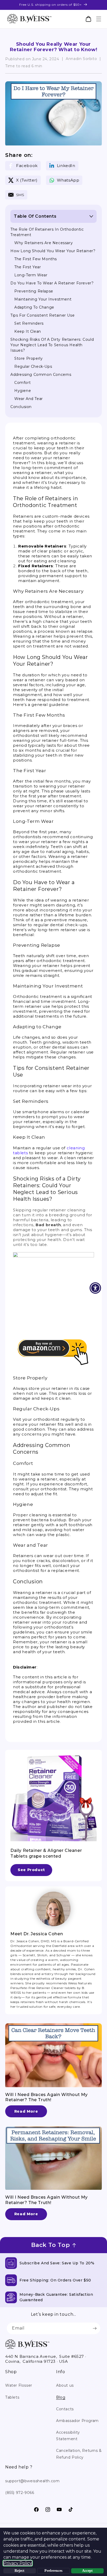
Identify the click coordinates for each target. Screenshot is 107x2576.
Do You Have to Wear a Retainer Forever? (52, 283)
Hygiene (23, 391)
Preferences (53, 2571)
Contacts (65, 2409)
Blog (61, 2397)
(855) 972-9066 (20, 2493)
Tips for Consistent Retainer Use (42, 315)
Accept (87, 2571)
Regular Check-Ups (33, 366)
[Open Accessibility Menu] (95, 1288)
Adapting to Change (34, 307)
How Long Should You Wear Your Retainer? (53, 251)
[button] (99, 19)
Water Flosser (19, 2385)
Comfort (22, 383)
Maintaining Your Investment (43, 299)
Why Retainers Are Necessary (44, 243)
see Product (31, 1870)
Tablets (12, 2397)
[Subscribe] (95, 2328)
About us (65, 2385)
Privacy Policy (18, 2563)
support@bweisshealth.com (32, 2481)
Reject (19, 2571)
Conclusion (21, 407)
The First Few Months (36, 259)
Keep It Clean (28, 331)
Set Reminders (29, 323)
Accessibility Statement (68, 2436)
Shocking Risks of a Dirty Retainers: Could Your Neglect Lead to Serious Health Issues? (52, 345)
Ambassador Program (77, 2421)
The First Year (28, 267)
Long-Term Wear (31, 275)
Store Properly (28, 358)
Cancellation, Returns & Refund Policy (79, 2454)
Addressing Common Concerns (41, 375)
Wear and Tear (29, 399)
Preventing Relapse (34, 291)
